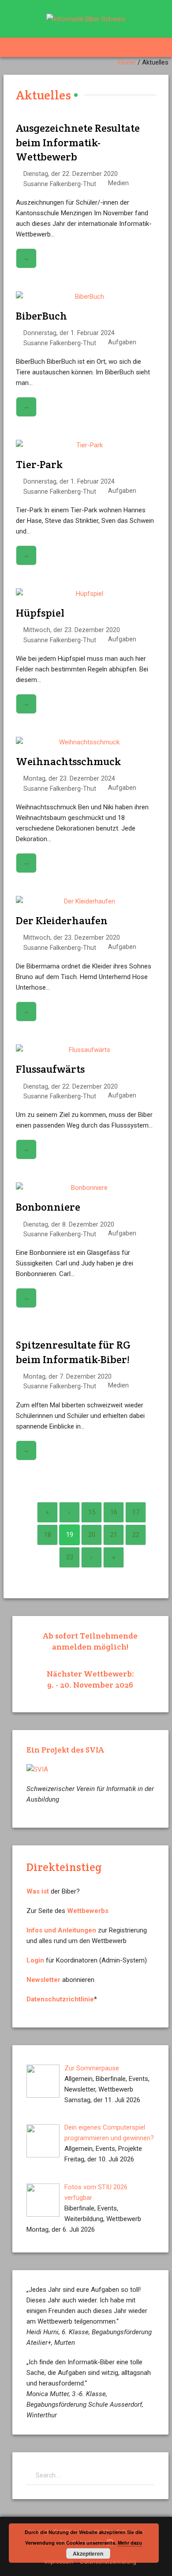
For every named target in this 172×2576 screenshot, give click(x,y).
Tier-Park (39, 464)
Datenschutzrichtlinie (60, 1999)
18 (48, 1535)
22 (136, 1535)
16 (114, 1512)
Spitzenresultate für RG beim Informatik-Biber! (73, 1352)
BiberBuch (41, 316)
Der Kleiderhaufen (62, 920)
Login (35, 1960)
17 (136, 1512)
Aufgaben (122, 342)
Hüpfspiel (40, 613)
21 (114, 1535)
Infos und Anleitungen (61, 1930)
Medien (118, 183)
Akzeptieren (88, 2553)
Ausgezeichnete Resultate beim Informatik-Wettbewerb (78, 142)
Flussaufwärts (50, 1069)
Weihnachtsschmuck (68, 761)
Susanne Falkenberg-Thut (60, 184)
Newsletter (43, 1980)
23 (70, 1557)
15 (92, 1512)
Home (127, 62)
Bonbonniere (48, 1207)
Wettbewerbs (88, 1911)
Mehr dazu (130, 2543)
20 (92, 1535)
